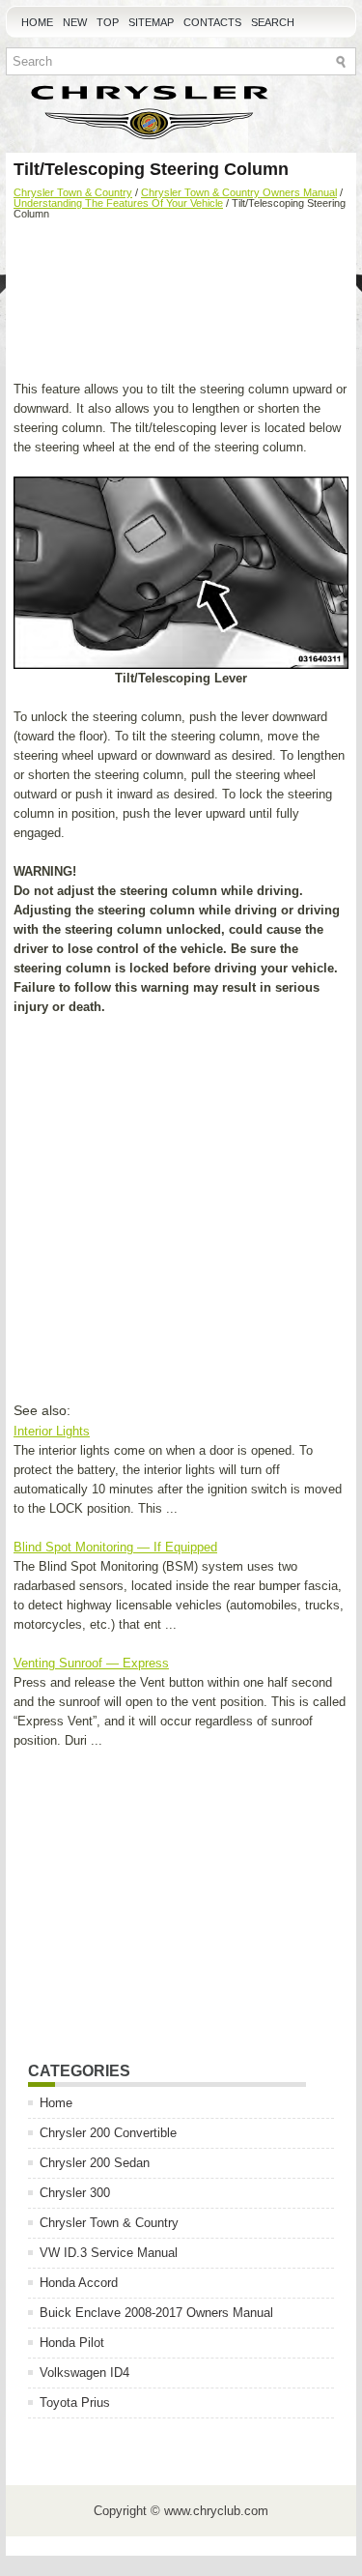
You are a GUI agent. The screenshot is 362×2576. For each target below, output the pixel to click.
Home (37, 22)
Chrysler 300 (75, 2193)
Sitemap (151, 22)
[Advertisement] (181, 303)
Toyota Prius (75, 2402)
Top (108, 22)
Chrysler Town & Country (73, 192)
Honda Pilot (72, 2343)
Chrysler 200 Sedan (95, 2163)
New (75, 22)
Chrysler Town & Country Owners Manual (239, 192)
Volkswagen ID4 (84, 2373)
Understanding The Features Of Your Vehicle (118, 203)
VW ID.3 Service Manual (109, 2253)
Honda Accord (79, 2283)
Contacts (212, 22)
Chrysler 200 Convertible (108, 2133)
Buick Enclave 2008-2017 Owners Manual (156, 2313)
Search (273, 22)
